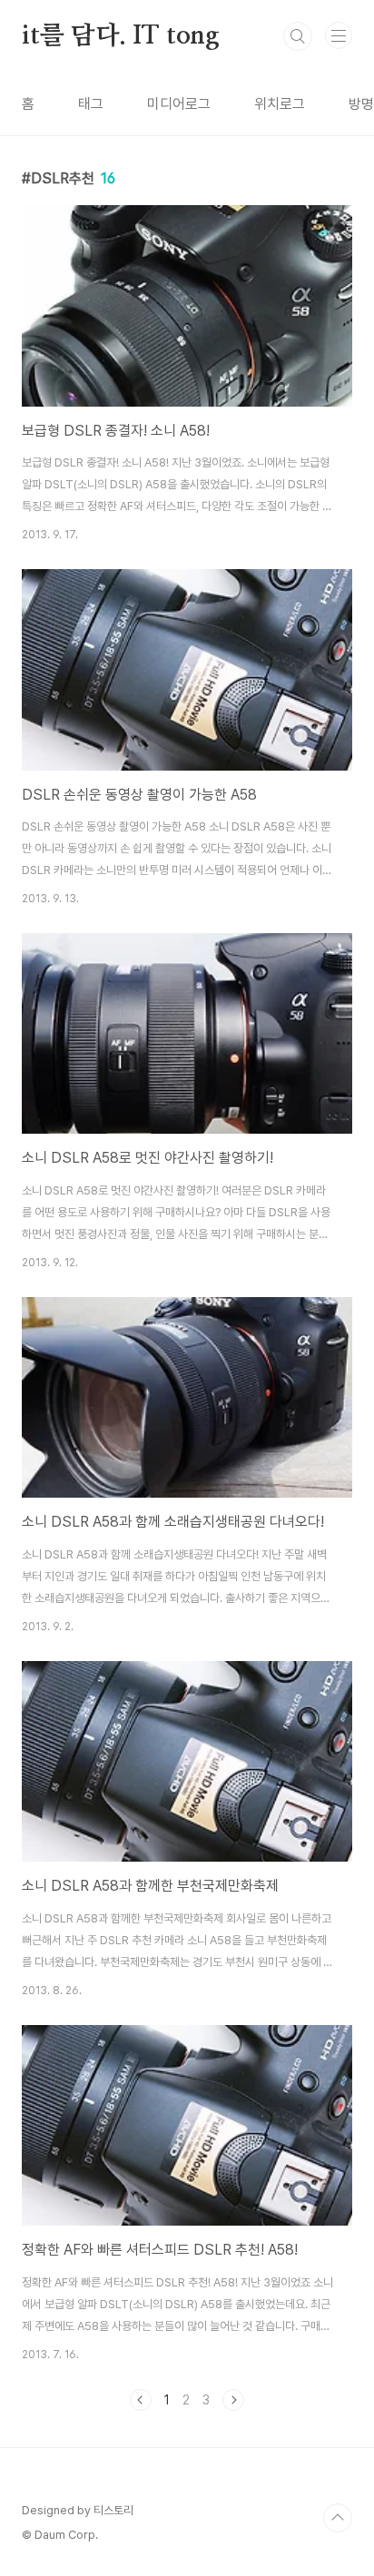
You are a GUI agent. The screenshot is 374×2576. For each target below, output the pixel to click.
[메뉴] (339, 35)
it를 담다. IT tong (121, 36)
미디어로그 (179, 104)
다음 (233, 2400)
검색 (298, 36)
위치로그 (280, 104)
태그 (91, 104)
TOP (338, 2518)
